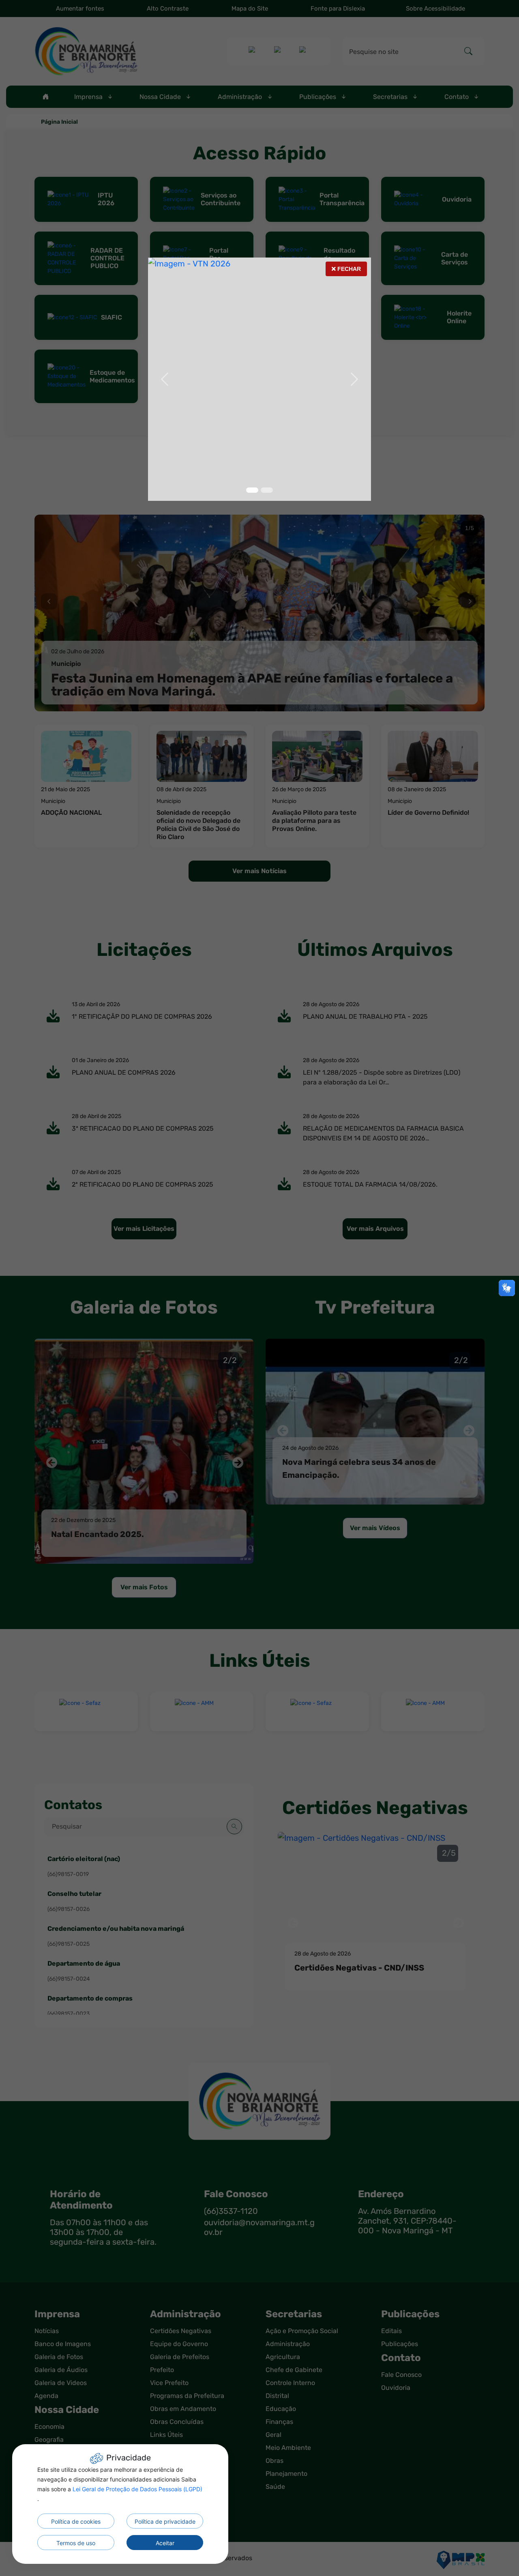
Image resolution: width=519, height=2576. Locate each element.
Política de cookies (76, 2521)
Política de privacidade (165, 2521)
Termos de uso (76, 2543)
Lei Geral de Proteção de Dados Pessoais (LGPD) (137, 2489)
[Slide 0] (252, 490)
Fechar (346, 271)
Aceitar (165, 2543)
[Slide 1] (267, 490)
